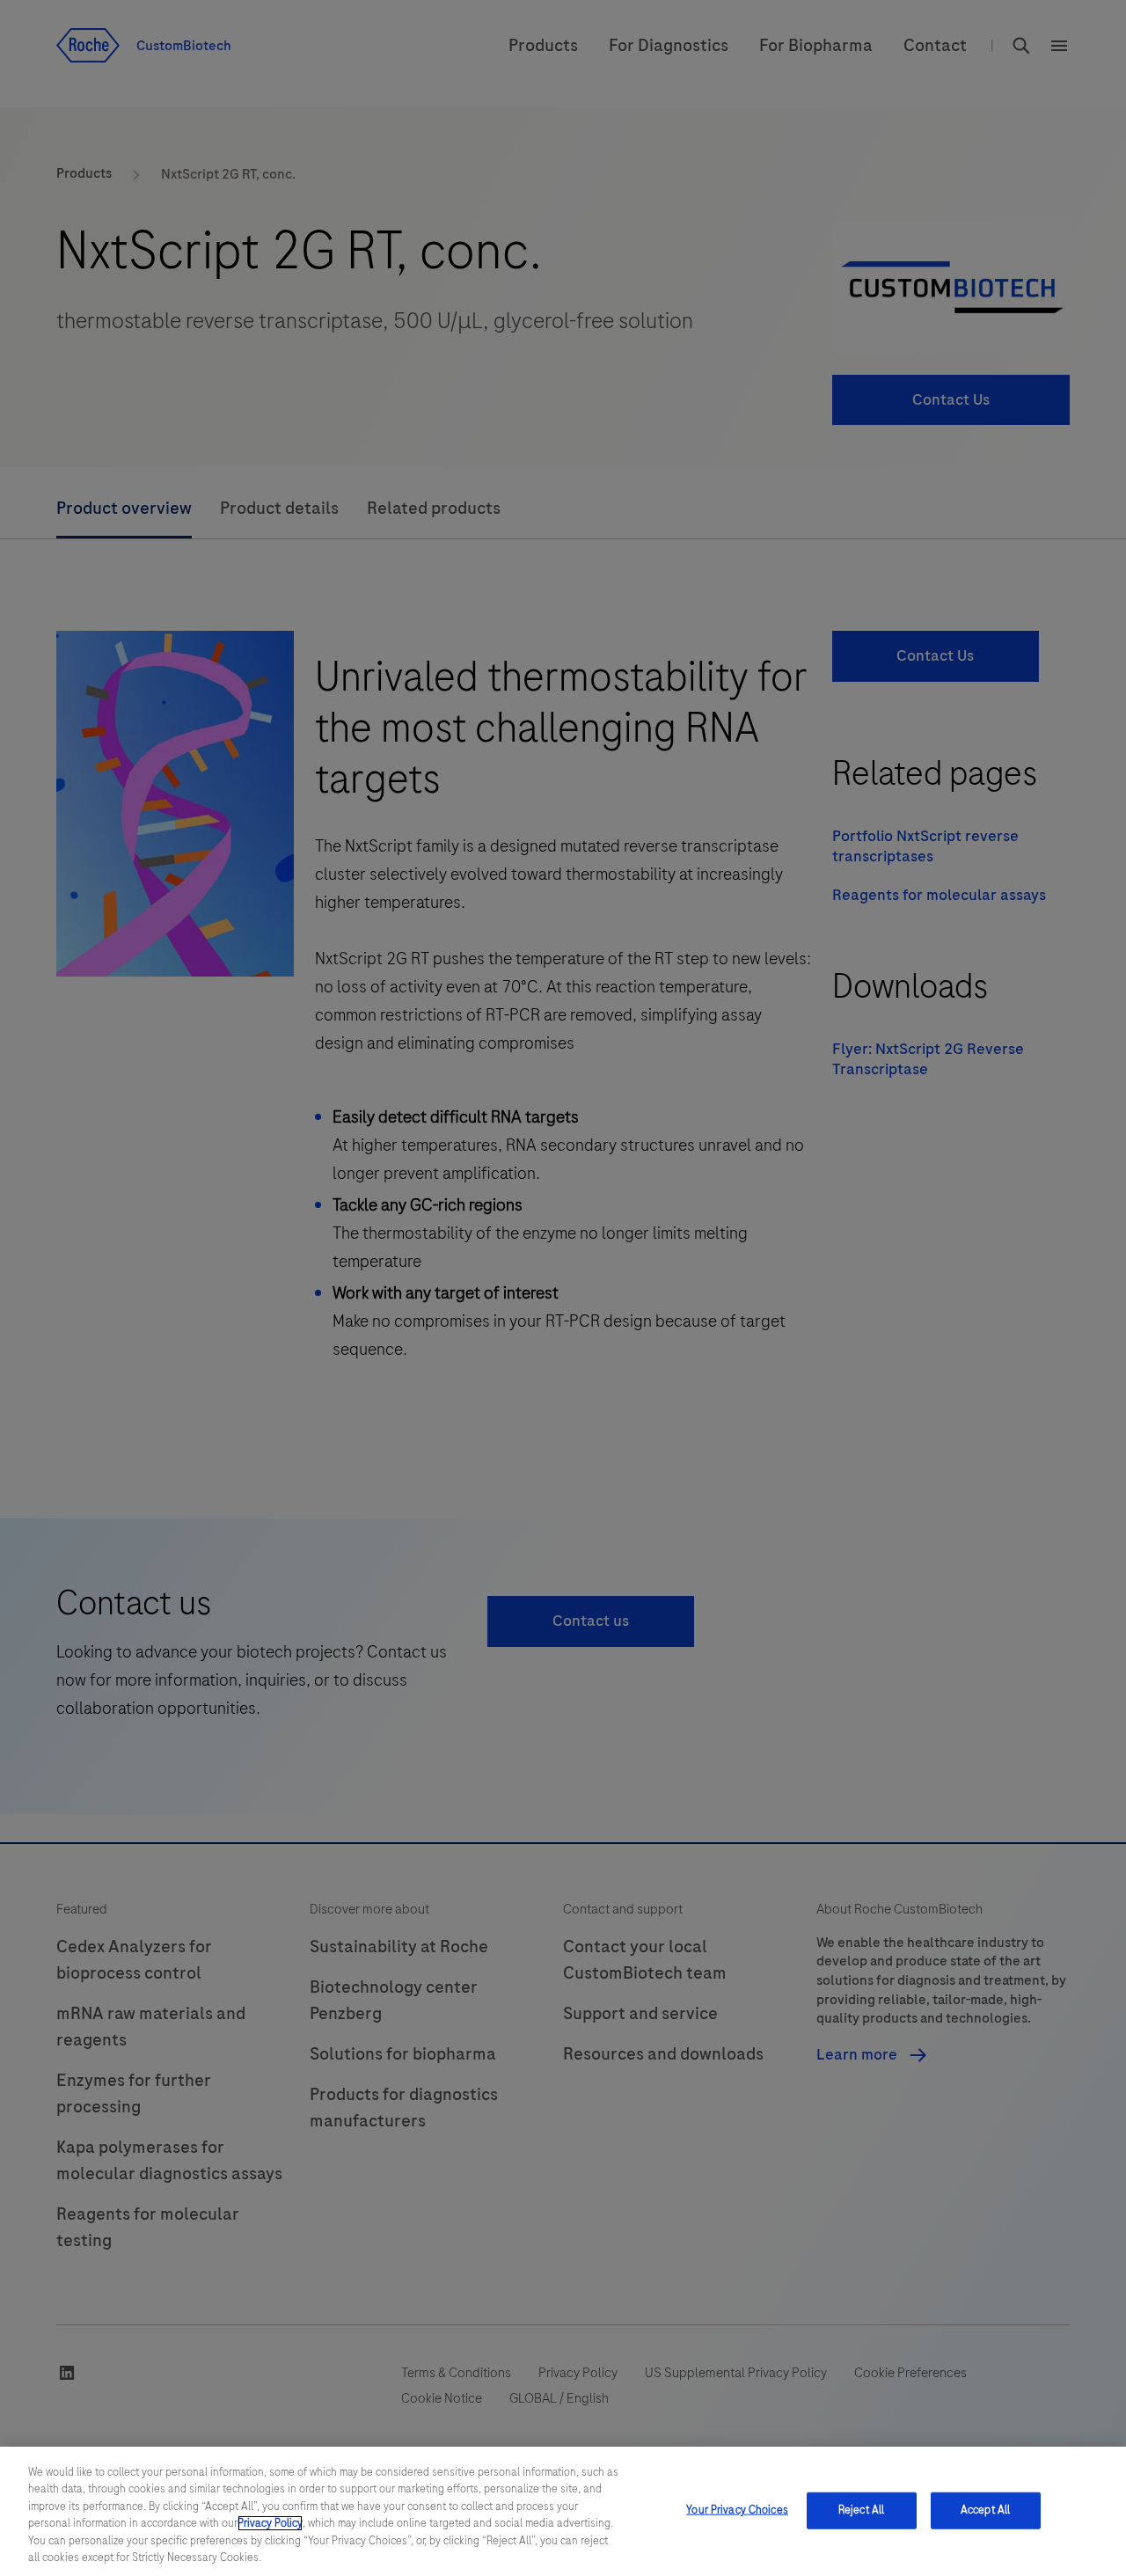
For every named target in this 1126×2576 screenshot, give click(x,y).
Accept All (985, 2510)
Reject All (861, 2510)
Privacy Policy (270, 2523)
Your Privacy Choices (737, 2510)
